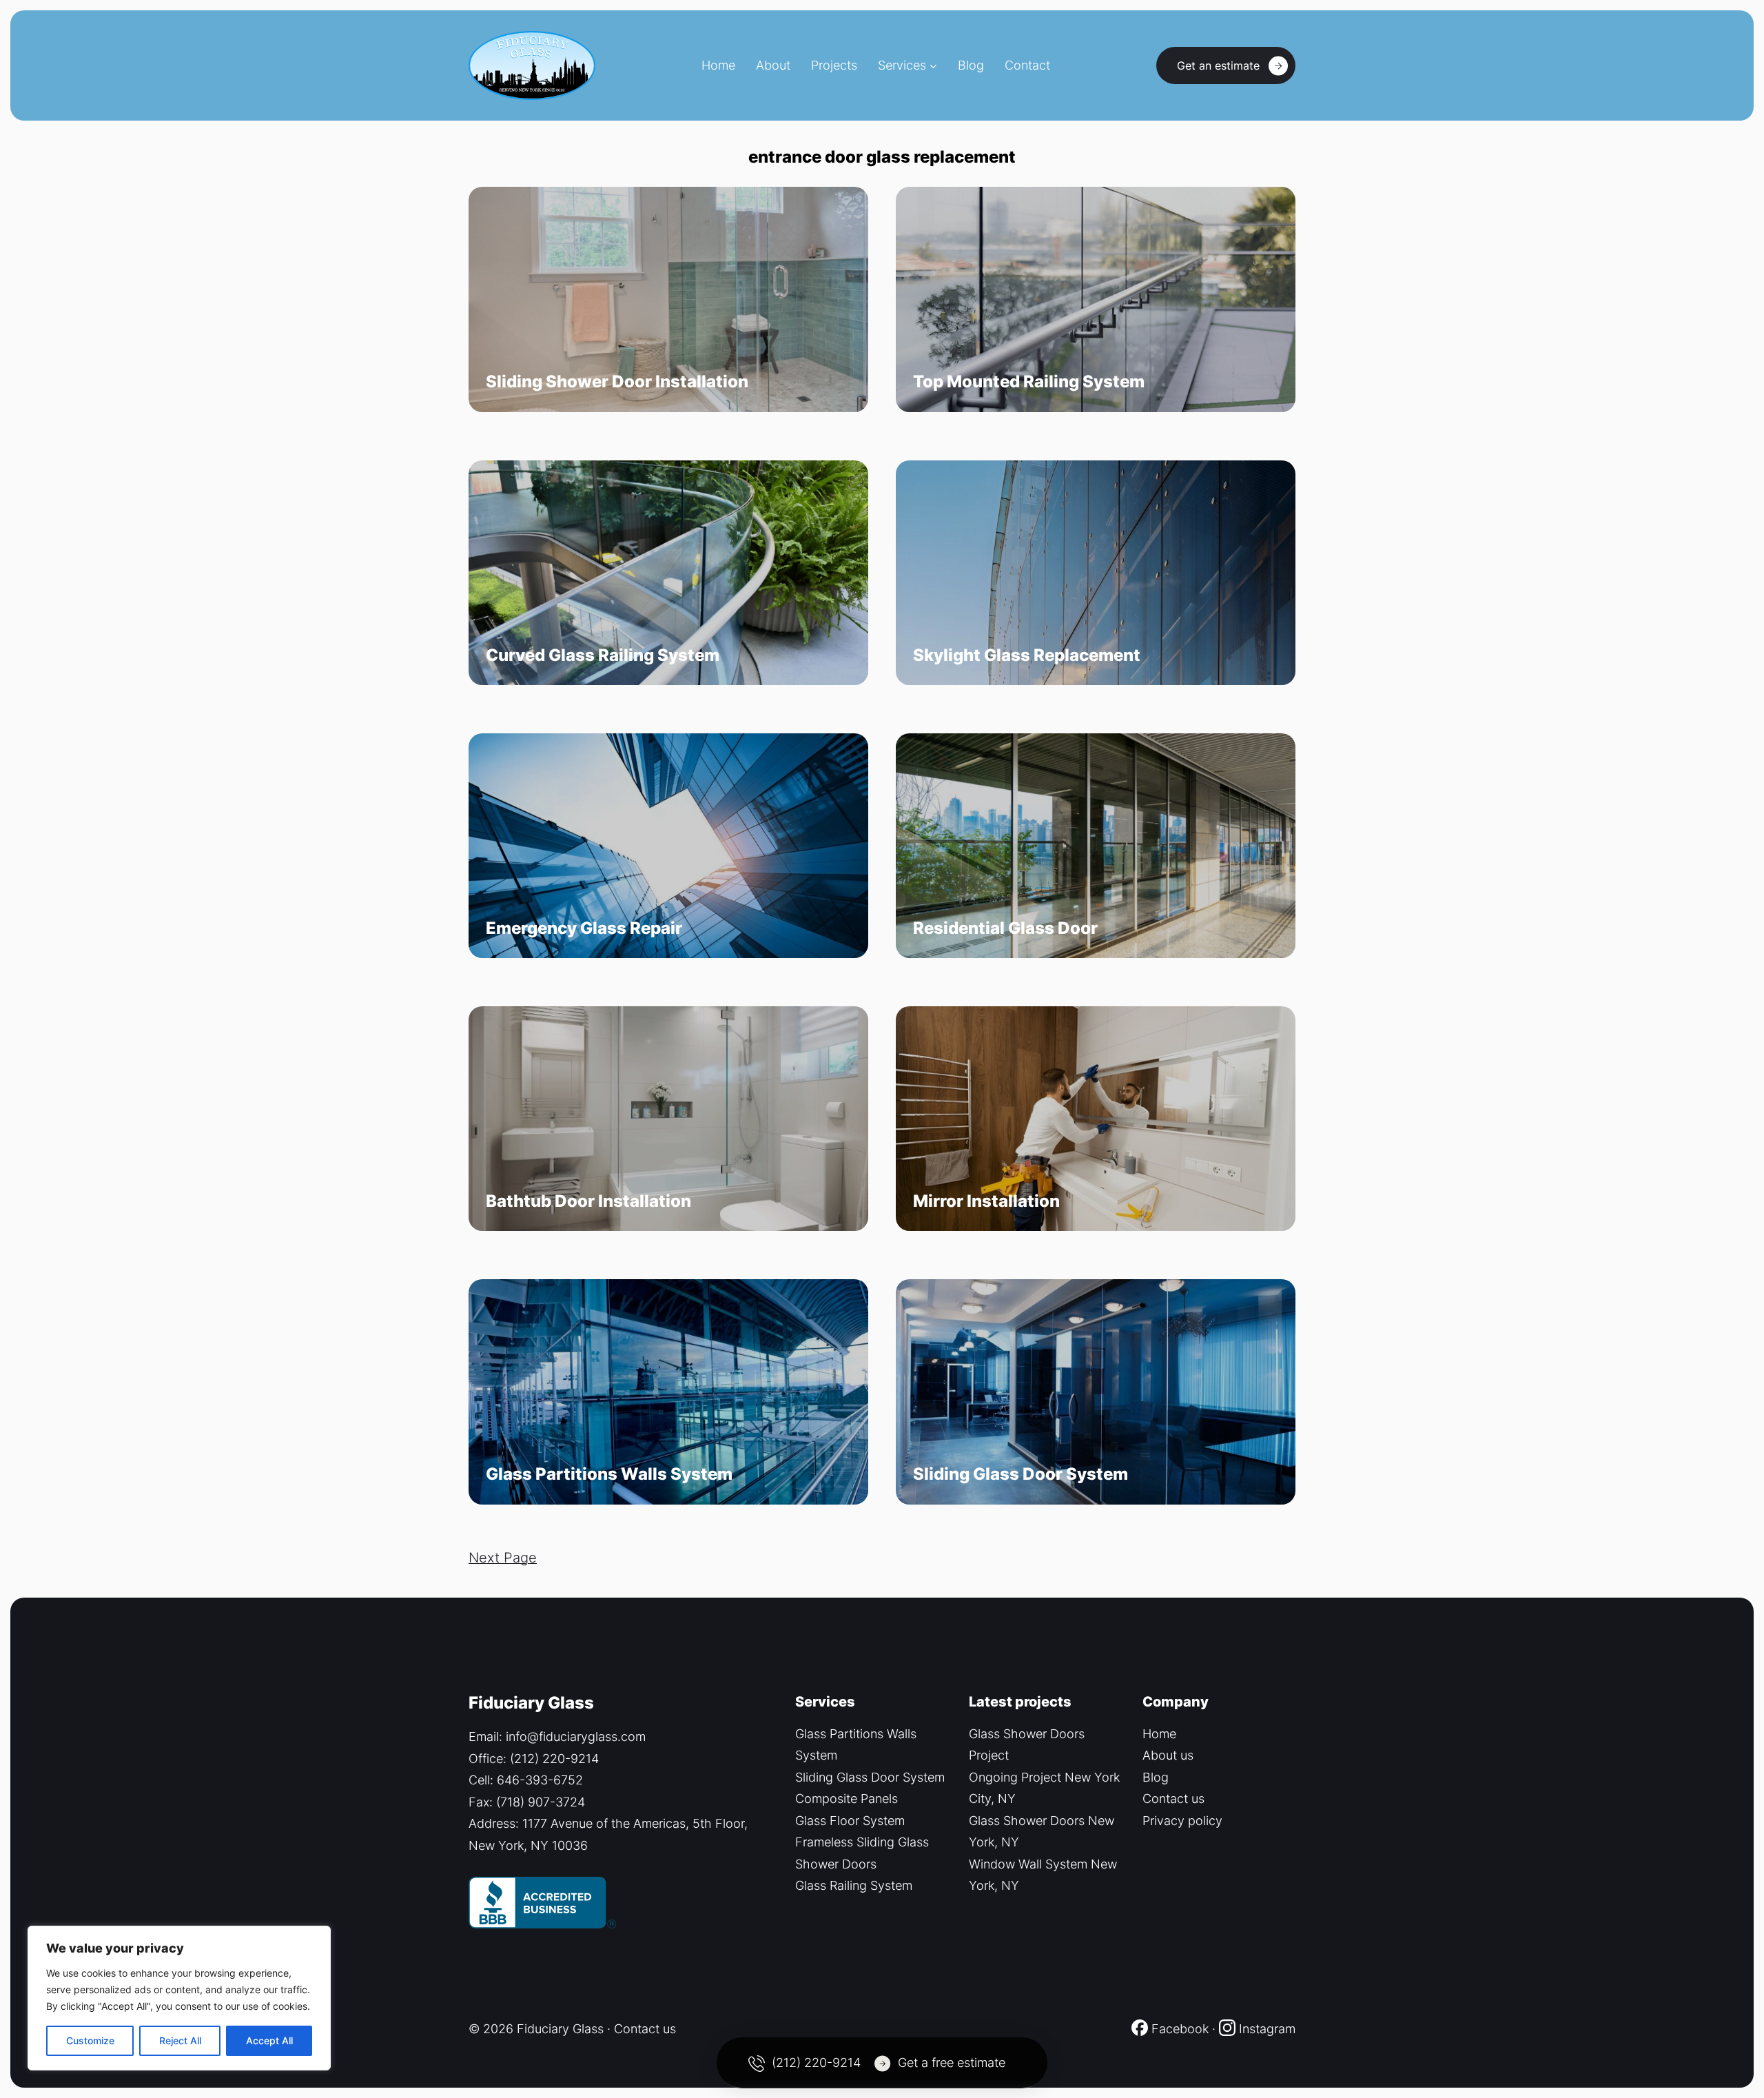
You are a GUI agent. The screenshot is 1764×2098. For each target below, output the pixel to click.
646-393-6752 (540, 1780)
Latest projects (1020, 1702)
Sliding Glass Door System (1021, 1474)
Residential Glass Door (1005, 928)
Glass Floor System (850, 1821)
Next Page (503, 1558)
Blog (1156, 1777)
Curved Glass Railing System (603, 655)
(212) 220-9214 (554, 1759)
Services (902, 65)
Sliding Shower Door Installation (617, 382)
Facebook (1178, 2029)
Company (1176, 1702)
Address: (495, 1823)
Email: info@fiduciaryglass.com (557, 1737)
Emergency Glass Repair (584, 928)
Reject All (180, 2040)
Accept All (269, 2040)
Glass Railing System (854, 1885)
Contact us (1173, 1799)
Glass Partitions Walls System (609, 1474)
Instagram (1267, 2029)
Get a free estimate (952, 2063)
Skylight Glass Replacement (1027, 655)
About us (1168, 1755)
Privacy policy (1182, 1821)
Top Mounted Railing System (1029, 382)
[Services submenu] (933, 66)
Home (1159, 1734)
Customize (90, 2040)
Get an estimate (1218, 65)
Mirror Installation (986, 1201)
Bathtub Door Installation (588, 1201)
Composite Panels (847, 1799)
